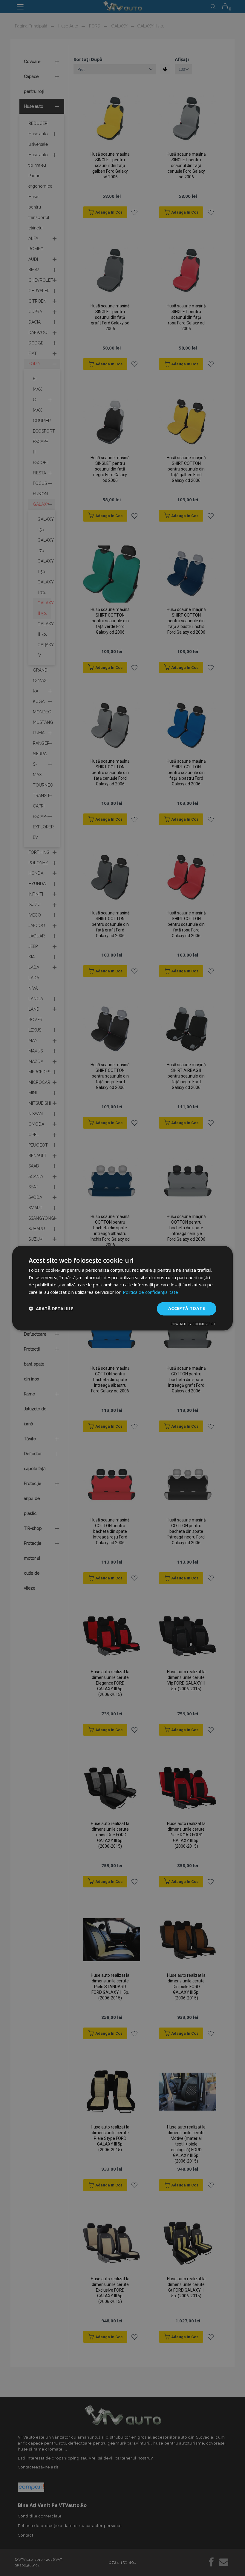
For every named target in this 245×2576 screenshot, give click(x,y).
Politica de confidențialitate (150, 1292)
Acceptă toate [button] (187, 1308)
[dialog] (122, 1288)
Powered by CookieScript (193, 1324)
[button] (51, 1309)
